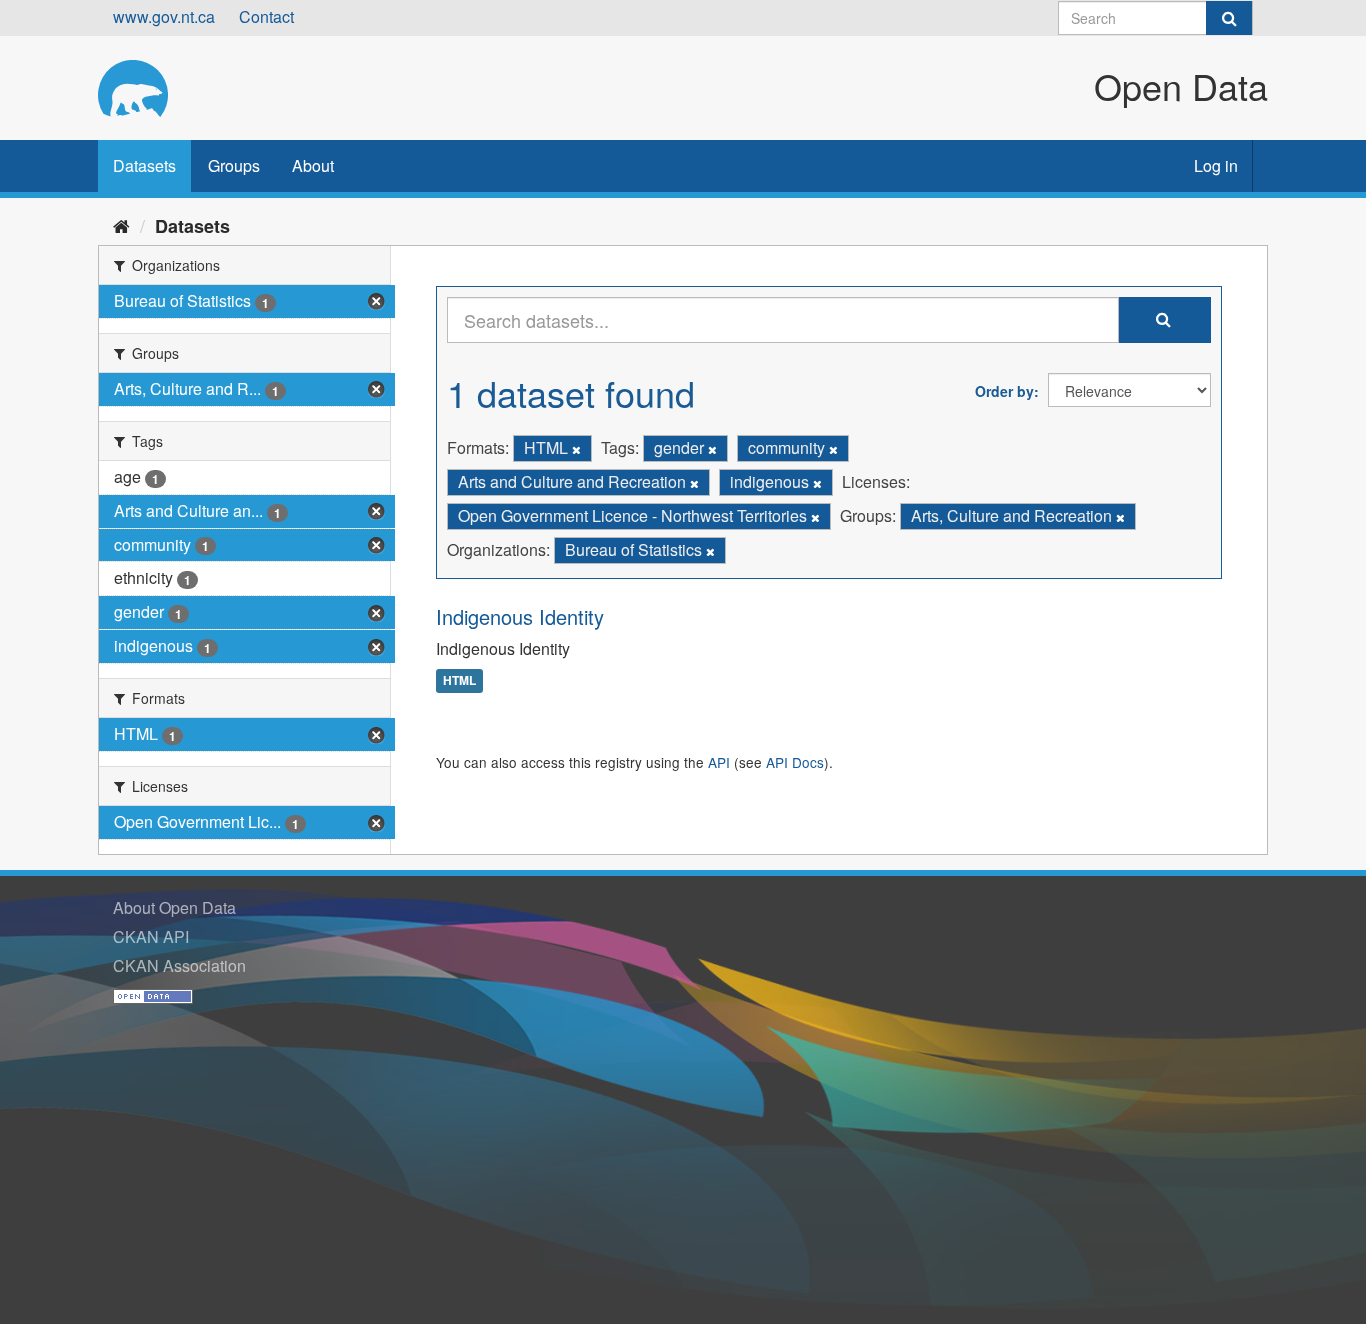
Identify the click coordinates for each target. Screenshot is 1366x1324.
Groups (234, 165)
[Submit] (1229, 18)
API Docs (795, 762)
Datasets (144, 165)
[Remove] (576, 449)
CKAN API (151, 936)
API (719, 762)
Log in (1216, 165)
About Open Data (174, 907)
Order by (1004, 391)
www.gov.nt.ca (164, 16)
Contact (266, 16)
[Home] (121, 225)
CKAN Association (179, 965)
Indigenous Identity (520, 616)
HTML (459, 681)
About (313, 165)
